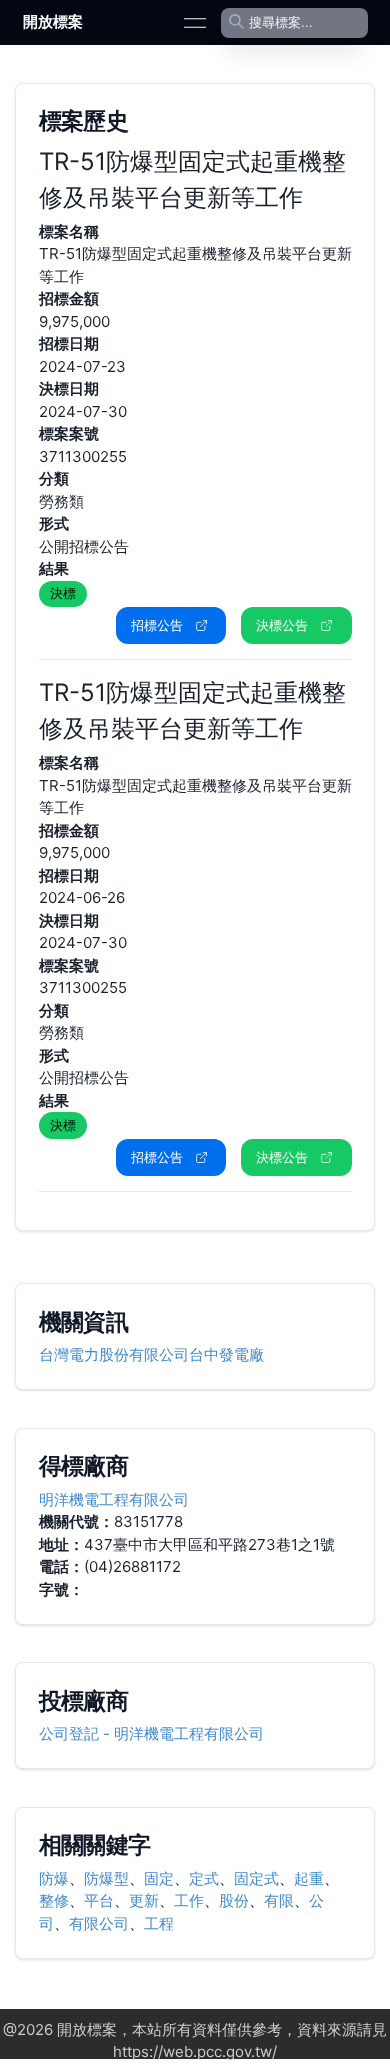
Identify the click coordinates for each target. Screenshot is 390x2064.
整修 (54, 1900)
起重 (309, 1878)
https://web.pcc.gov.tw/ (195, 2051)
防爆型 (106, 1878)
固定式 (256, 1878)
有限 (279, 1900)
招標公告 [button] (157, 625)
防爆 (54, 1878)
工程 (159, 1923)
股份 (234, 1900)
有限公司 (99, 1923)
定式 (204, 1878)
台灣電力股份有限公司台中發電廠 (151, 1354)
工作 (189, 1900)
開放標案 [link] (53, 21)
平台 (99, 1900)
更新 (144, 1900)
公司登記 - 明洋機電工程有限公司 (151, 1733)
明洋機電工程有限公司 (114, 1499)
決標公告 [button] (282, 625)
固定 (159, 1878)
